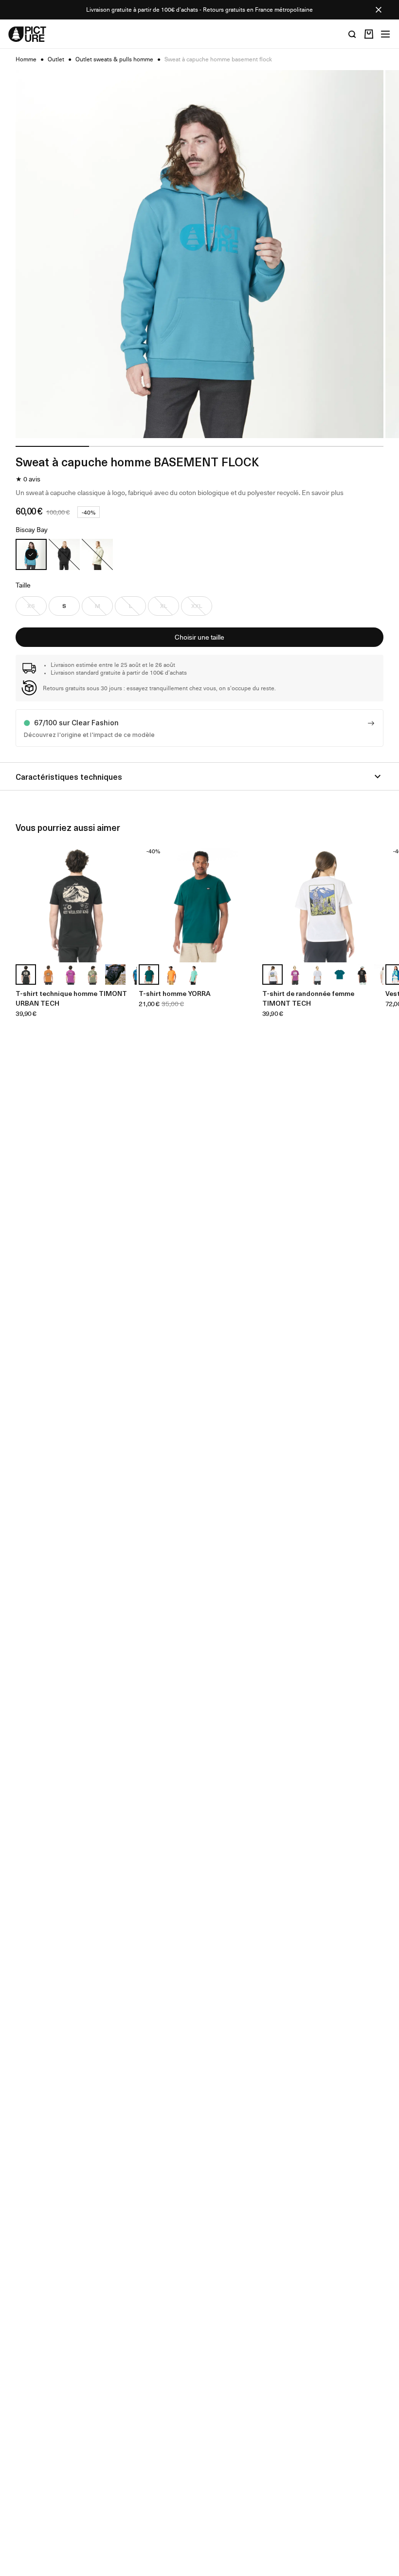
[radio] (31, 554)
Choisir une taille (199, 637)
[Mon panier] (369, 34)
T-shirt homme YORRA (175, 993)
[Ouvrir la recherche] (352, 34)
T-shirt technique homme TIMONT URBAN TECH (71, 998)
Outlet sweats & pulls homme (114, 59)
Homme (26, 59)
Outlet (56, 59)
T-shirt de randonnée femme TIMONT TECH (308, 998)
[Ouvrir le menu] (385, 34)
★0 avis (28, 479)
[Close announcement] (379, 10)
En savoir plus (323, 492)
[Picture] (27, 34)
